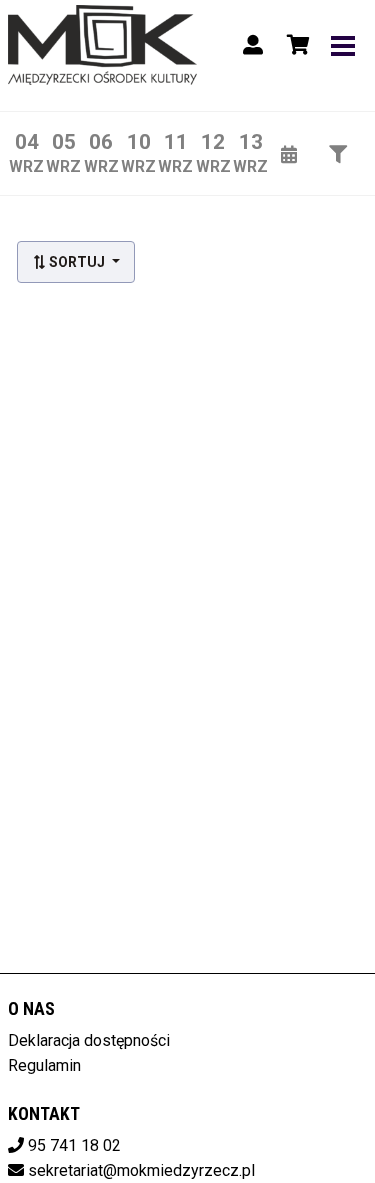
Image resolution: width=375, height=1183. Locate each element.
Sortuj (77, 262)
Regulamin (44, 1065)
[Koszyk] (295, 45)
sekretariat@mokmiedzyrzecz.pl (141, 1170)
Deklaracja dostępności (89, 1040)
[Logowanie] (253, 45)
